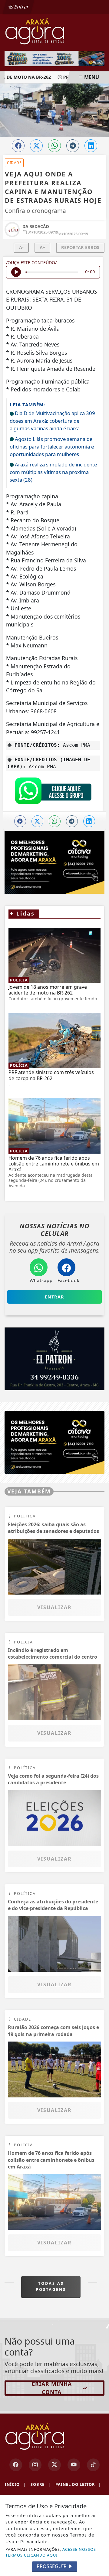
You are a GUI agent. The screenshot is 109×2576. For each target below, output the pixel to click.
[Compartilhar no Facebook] (18, 146)
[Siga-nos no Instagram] (35, 2465)
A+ (42, 247)
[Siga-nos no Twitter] (54, 2465)
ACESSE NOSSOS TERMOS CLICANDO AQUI (51, 2552)
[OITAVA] (54, 1442)
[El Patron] (54, 1359)
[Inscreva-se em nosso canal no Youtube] (74, 2465)
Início (15, 2484)
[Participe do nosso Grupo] (53, 792)
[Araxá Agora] (54, 31)
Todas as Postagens (51, 2286)
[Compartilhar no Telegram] (73, 146)
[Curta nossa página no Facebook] (16, 2465)
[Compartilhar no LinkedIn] (91, 146)
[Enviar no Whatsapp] (54, 146)
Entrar (21, 7)
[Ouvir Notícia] (16, 272)
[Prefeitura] (54, 58)
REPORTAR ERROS (80, 247)
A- (21, 247)
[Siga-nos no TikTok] (93, 2465)
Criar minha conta (52, 2388)
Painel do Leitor (78, 2484)
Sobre (41, 2484)
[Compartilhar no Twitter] (36, 146)
